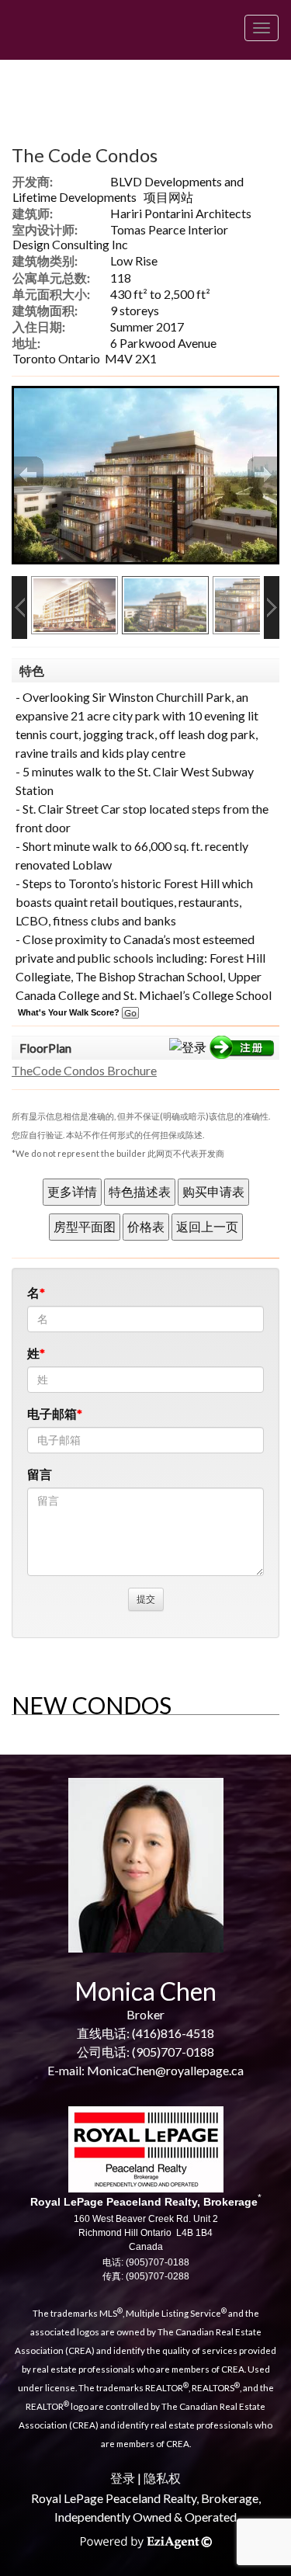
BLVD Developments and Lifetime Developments (128, 189)
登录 (123, 2478)
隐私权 (162, 2478)
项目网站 (168, 197)
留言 (40, 1474)
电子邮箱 (52, 1413)
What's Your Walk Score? (70, 1012)
